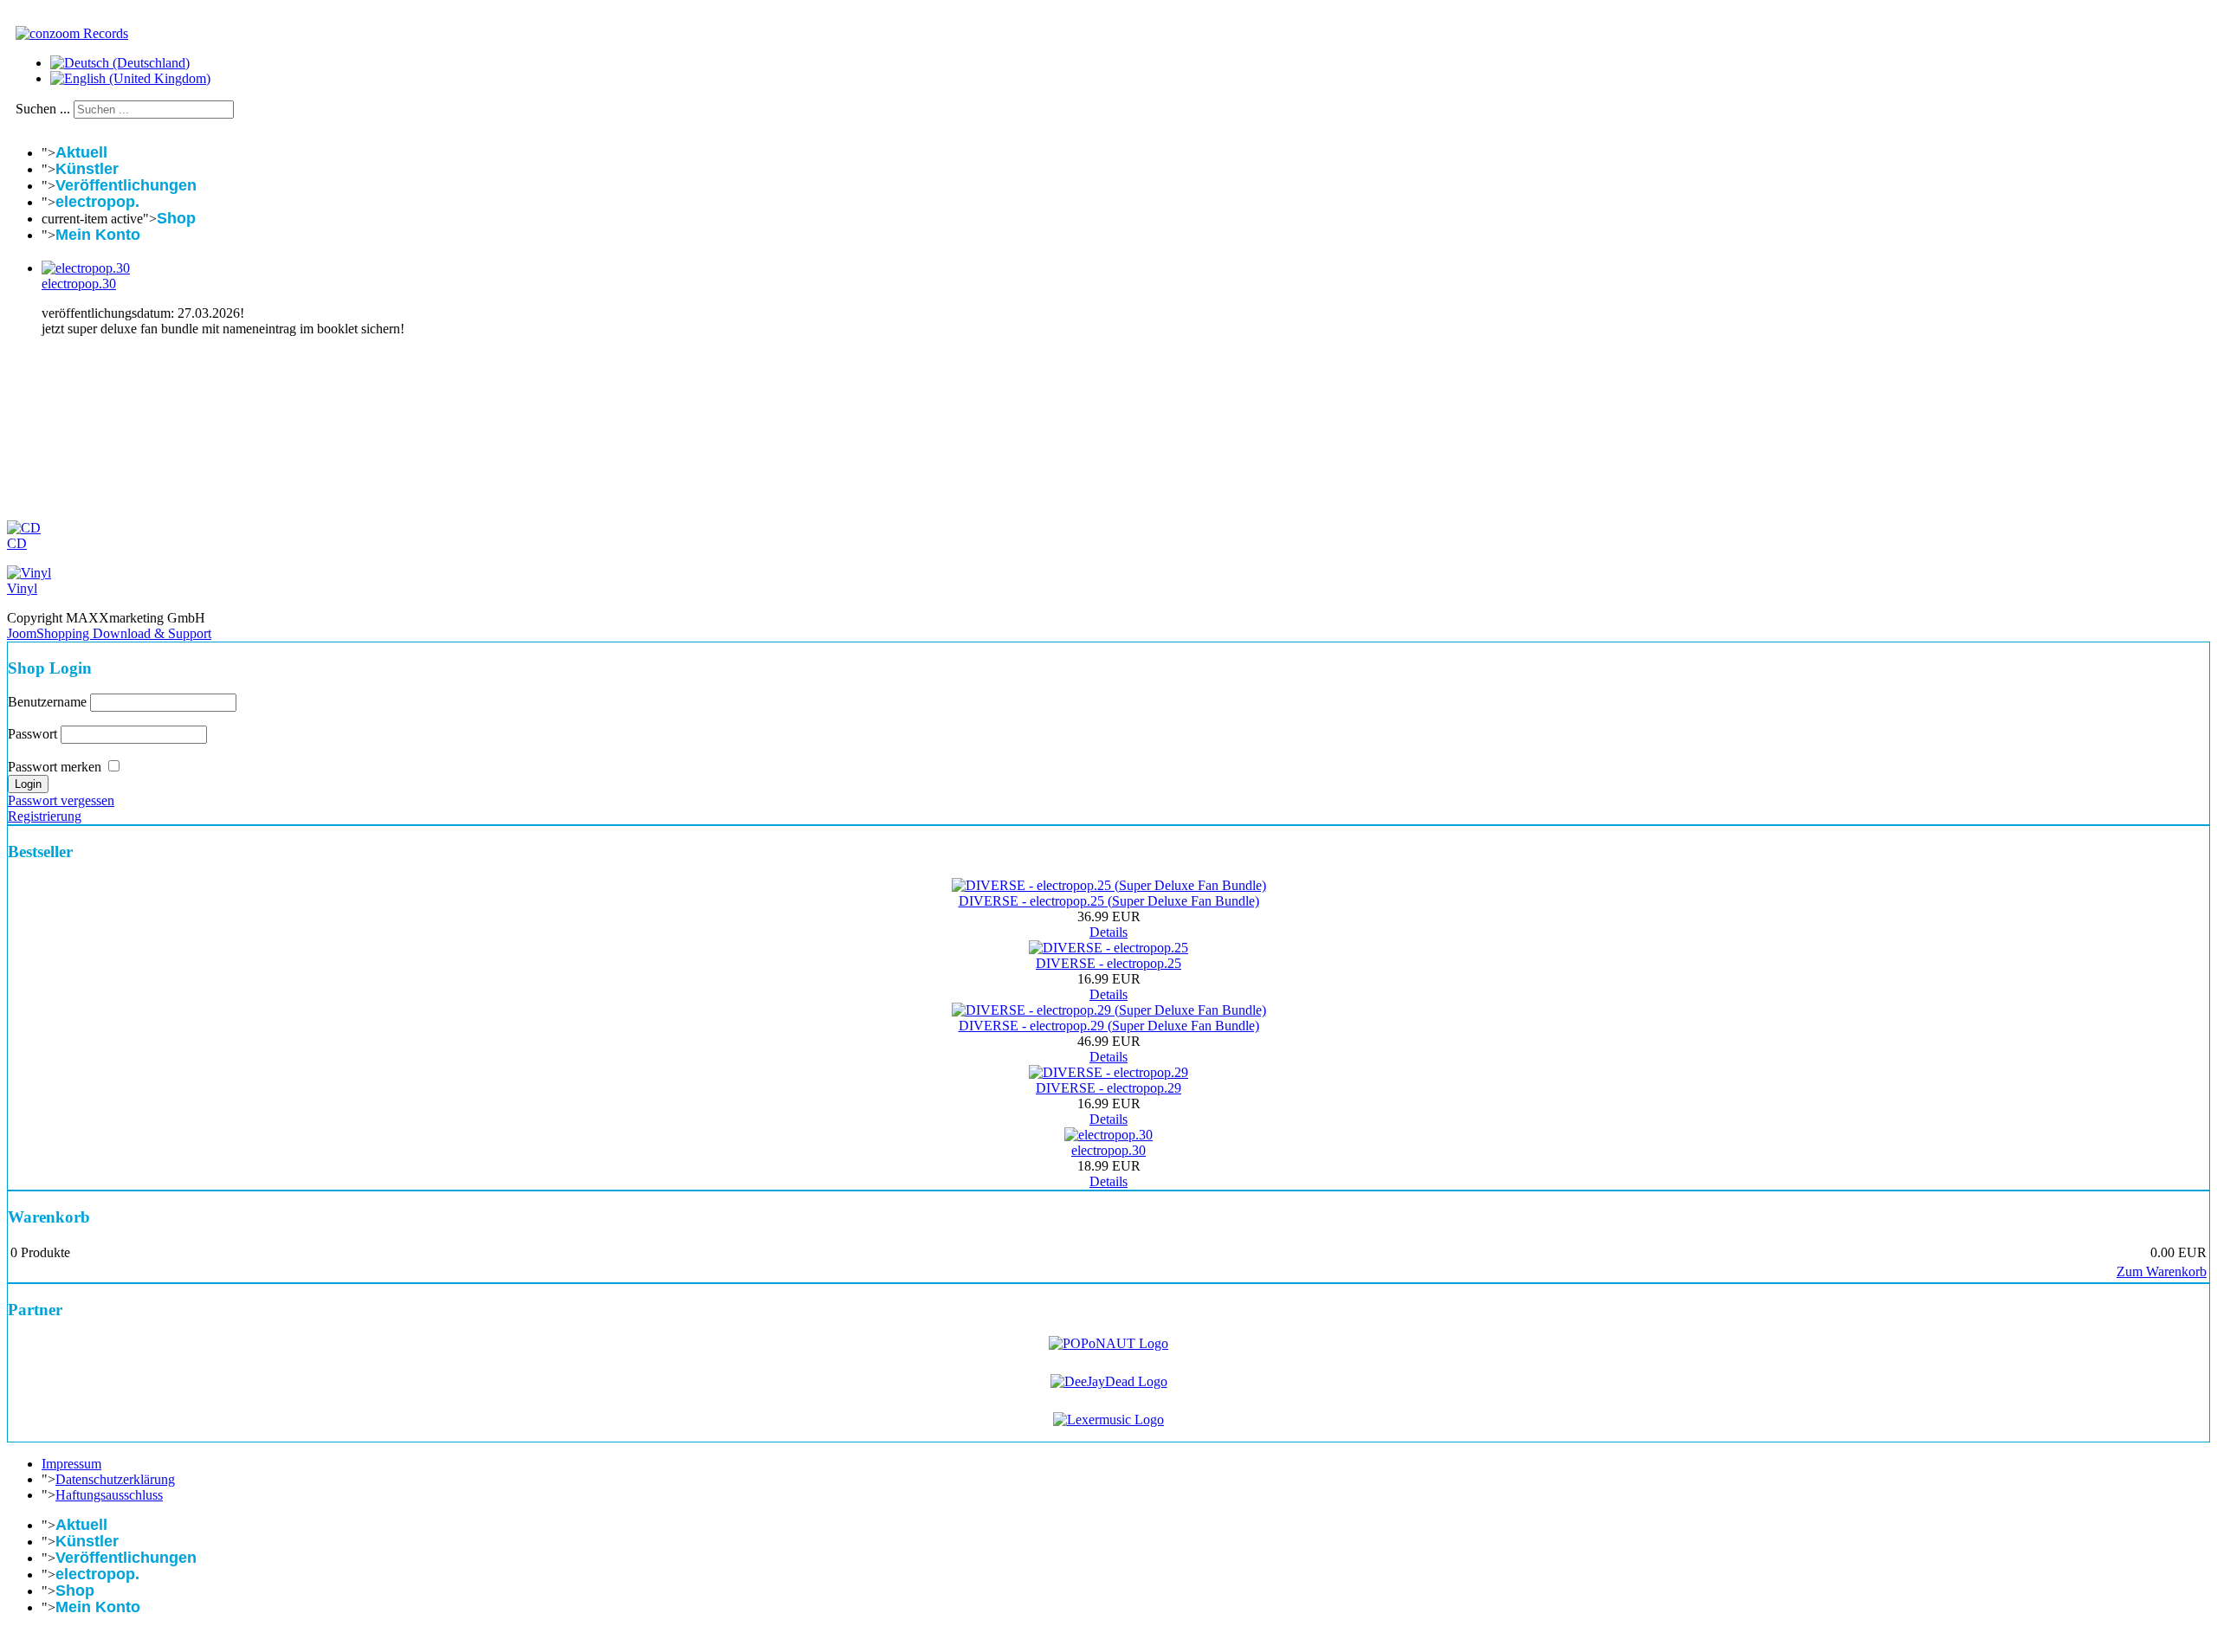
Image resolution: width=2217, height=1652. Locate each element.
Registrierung (45, 816)
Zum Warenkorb (2162, 1271)
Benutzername (47, 702)
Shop (176, 218)
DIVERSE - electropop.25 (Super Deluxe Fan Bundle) (1109, 901)
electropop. (97, 202)
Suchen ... (43, 109)
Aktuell (81, 152)
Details (1108, 932)
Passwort (32, 734)
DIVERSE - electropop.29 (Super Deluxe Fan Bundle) (1109, 1026)
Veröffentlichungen (126, 185)
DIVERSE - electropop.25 (1108, 963)
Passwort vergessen (61, 800)
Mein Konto (98, 235)
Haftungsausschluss (109, 1495)
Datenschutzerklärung (115, 1479)
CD (17, 543)
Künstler (87, 169)
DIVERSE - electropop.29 (1108, 1088)
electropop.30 (79, 284)
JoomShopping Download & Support (109, 633)
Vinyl (22, 588)
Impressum (71, 1464)
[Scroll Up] (12, 1637)
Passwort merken (55, 767)
